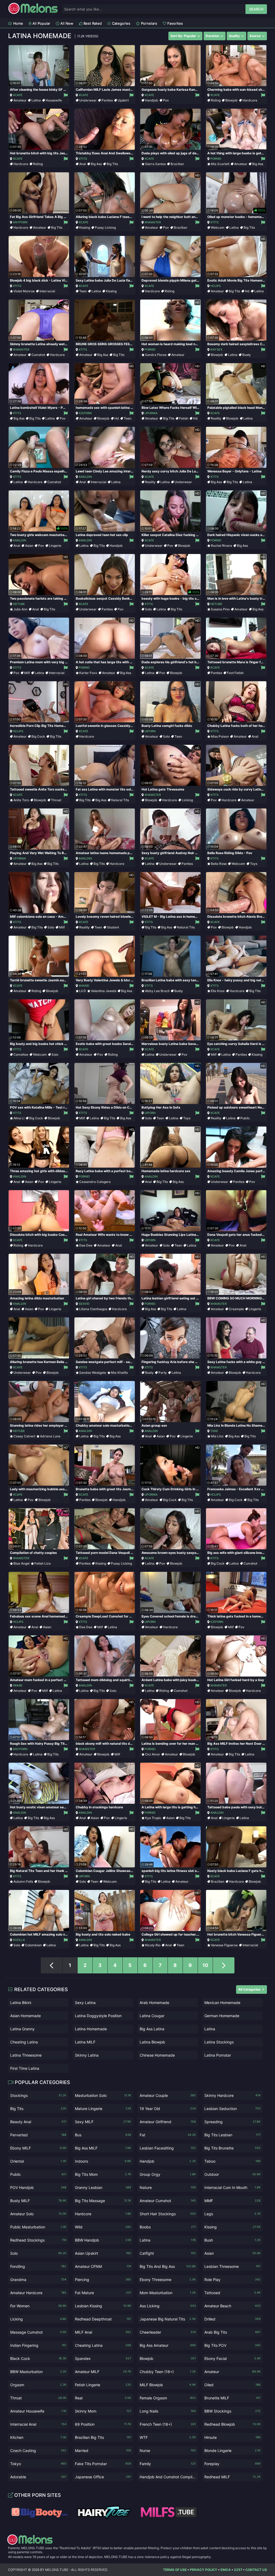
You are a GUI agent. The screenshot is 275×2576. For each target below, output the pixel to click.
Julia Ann (20, 609)
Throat (56, 800)
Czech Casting (38, 2451)
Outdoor (232, 2174)
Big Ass (96, 164)
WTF (168, 2437)
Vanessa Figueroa (224, 1945)
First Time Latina (25, 2068)
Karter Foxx (88, 673)
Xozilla (19, 1940)
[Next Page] (224, 1965)
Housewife (54, 100)
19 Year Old (168, 2109)
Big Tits (112, 164)
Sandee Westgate (93, 1373)
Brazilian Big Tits (103, 2437)
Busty (247, 355)
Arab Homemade (154, 2003)
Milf (27, 673)
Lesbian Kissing (103, 2306)
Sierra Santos (155, 164)
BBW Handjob (103, 2240)
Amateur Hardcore (38, 2293)
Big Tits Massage (103, 2201)
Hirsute (232, 2437)
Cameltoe (21, 1054)
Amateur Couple (168, 2095)
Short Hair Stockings (168, 2214)
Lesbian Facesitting (168, 2148)
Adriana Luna (50, 1436)
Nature (168, 2187)
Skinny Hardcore (232, 2095)
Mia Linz (217, 1436)
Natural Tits (120, 800)
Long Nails (168, 2411)
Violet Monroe (24, 291)
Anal (83, 164)
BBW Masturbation (38, 2372)
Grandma (38, 2280)
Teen (83, 291)
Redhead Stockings (38, 2240)
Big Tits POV (232, 2345)
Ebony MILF (38, 2148)
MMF (232, 2201)
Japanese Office (103, 2477)
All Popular (41, 23)
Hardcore (250, 100)
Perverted (38, 2135)
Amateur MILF (103, 2372)
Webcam (218, 227)
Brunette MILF (232, 2398)
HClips (216, 286)
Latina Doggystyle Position (98, 2016)
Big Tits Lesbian (232, 2135)
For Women (38, 2306)
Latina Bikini (21, 2003)
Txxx (214, 1431)
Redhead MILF (232, 2477)
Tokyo (38, 2464)
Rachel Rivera (221, 546)
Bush (232, 2240)
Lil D (83, 991)
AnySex (216, 349)
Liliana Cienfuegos (93, 1309)
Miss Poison (220, 736)
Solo (148, 609)
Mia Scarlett (220, 164)
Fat (168, 2135)
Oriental (38, 2161)
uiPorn (150, 731)
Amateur (20, 100)
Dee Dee (86, 1245)
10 (205, 1965)
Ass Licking (168, 2306)
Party (163, 1373)
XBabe (18, 1685)
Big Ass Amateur (168, 2345)
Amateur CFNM (103, 2266)
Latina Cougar (152, 2016)
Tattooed (232, 2293)
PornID (216, 159)
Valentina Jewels (104, 991)
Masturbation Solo (103, 2095)
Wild (103, 2227)
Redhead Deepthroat (103, 2319)
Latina (36, 100)
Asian (29, 546)
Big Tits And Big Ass (168, 2266)
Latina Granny (22, 2029)
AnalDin (85, 477)
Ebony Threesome (168, 2280)
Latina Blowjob (152, 2042)
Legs (232, 2214)
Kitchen (38, 2437)
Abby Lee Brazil (157, 991)
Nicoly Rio (153, 1945)
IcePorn (85, 413)
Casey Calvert (24, 1436)
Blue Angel (21, 1563)
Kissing (85, 227)
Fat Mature (103, 2293)
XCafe (18, 95)
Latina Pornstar (218, 2055)
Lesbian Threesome (232, 2266)
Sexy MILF (103, 2122)
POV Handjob (38, 2187)
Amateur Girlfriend (168, 2122)
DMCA (226, 2570)
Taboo (232, 2161)
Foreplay (232, 2464)
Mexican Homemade (222, 2003)
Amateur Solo (38, 2214)
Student (113, 927)
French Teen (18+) (168, 2424)
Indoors (103, 2161)
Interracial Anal (38, 2424)
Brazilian (177, 164)
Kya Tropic (153, 1818)
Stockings (38, 2095)
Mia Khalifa (119, 1373)
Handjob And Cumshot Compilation (168, 2478)
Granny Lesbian (103, 2187)
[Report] (65, 95)
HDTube (19, 604)
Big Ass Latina (152, 2029)
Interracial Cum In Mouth (232, 2187)
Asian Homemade (26, 2016)
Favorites (175, 23)
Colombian (33, 1945)
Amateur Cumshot (168, 2201)
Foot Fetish (235, 673)
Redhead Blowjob (232, 2424)
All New (66, 23)
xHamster (153, 222)
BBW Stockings (232, 2411)
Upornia (151, 413)
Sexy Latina (85, 2003)
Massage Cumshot (38, 2332)
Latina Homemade (91, 2029)
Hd (247, 291)
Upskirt (123, 100)
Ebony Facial (232, 2358)
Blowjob (231, 100)
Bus (103, 2135)
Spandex (103, 2358)
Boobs (168, 2227)
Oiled (232, 2385)
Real (103, 2398)
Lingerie (55, 546)
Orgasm (38, 2385)
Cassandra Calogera (95, 1182)
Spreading (232, 2122)
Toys (254, 864)
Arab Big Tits (232, 2332)
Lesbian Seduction (232, 2109)
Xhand (84, 986)
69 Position (103, 2424)
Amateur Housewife (38, 2411)
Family (168, 2464)
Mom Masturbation (168, 2293)
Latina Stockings (219, 2042)
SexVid (84, 1304)
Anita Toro (21, 800)
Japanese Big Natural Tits (168, 2319)
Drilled (232, 2319)
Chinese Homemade (157, 2055)
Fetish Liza (43, 1563)
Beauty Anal (38, 2122)
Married (103, 2451)
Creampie (236, 1309)
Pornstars (149, 23)
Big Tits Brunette (232, 2148)
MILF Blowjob (168, 2385)
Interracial (47, 291)
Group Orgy (168, 2174)
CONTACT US (256, 2570)
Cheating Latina (24, 2042)
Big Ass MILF (103, 2148)
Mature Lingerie (103, 2109)
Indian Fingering (38, 2345)
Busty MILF (38, 2201)
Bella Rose (219, 864)
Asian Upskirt (103, 2253)
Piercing (103, 2280)
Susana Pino (220, 609)
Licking (187, 800)
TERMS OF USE (175, 2570)
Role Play (232, 2280)
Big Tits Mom (103, 2174)
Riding (216, 100)
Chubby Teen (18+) (168, 2372)
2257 (238, 2570)
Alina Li (19, 1118)
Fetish (184, 418)
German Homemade (222, 2016)
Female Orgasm (168, 2398)
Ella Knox (218, 991)
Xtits (83, 159)
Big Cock (38, 736)
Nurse (168, 2451)
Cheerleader (168, 2332)
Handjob (152, 100)
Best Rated (92, 23)
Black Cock (38, 2358)
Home (18, 23)
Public (245, 1118)
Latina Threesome (26, 2055)
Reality (216, 418)
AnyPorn (20, 222)
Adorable (38, 2477)
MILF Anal (103, 2332)
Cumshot (38, 355)
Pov (166, 100)
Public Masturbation (38, 2227)
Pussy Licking (105, 227)
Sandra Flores (156, 355)
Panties (107, 100)
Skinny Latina (87, 2055)
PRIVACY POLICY (204, 2570)
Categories (121, 23)
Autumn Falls (23, 1881)
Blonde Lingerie (232, 2451)
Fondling (38, 2266)
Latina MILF (85, 2042)
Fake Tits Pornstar (103, 2464)
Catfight (168, 2253)
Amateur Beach (232, 2306)
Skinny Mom (103, 2411)
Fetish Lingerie (103, 2385)
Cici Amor (153, 1754)
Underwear (88, 100)
